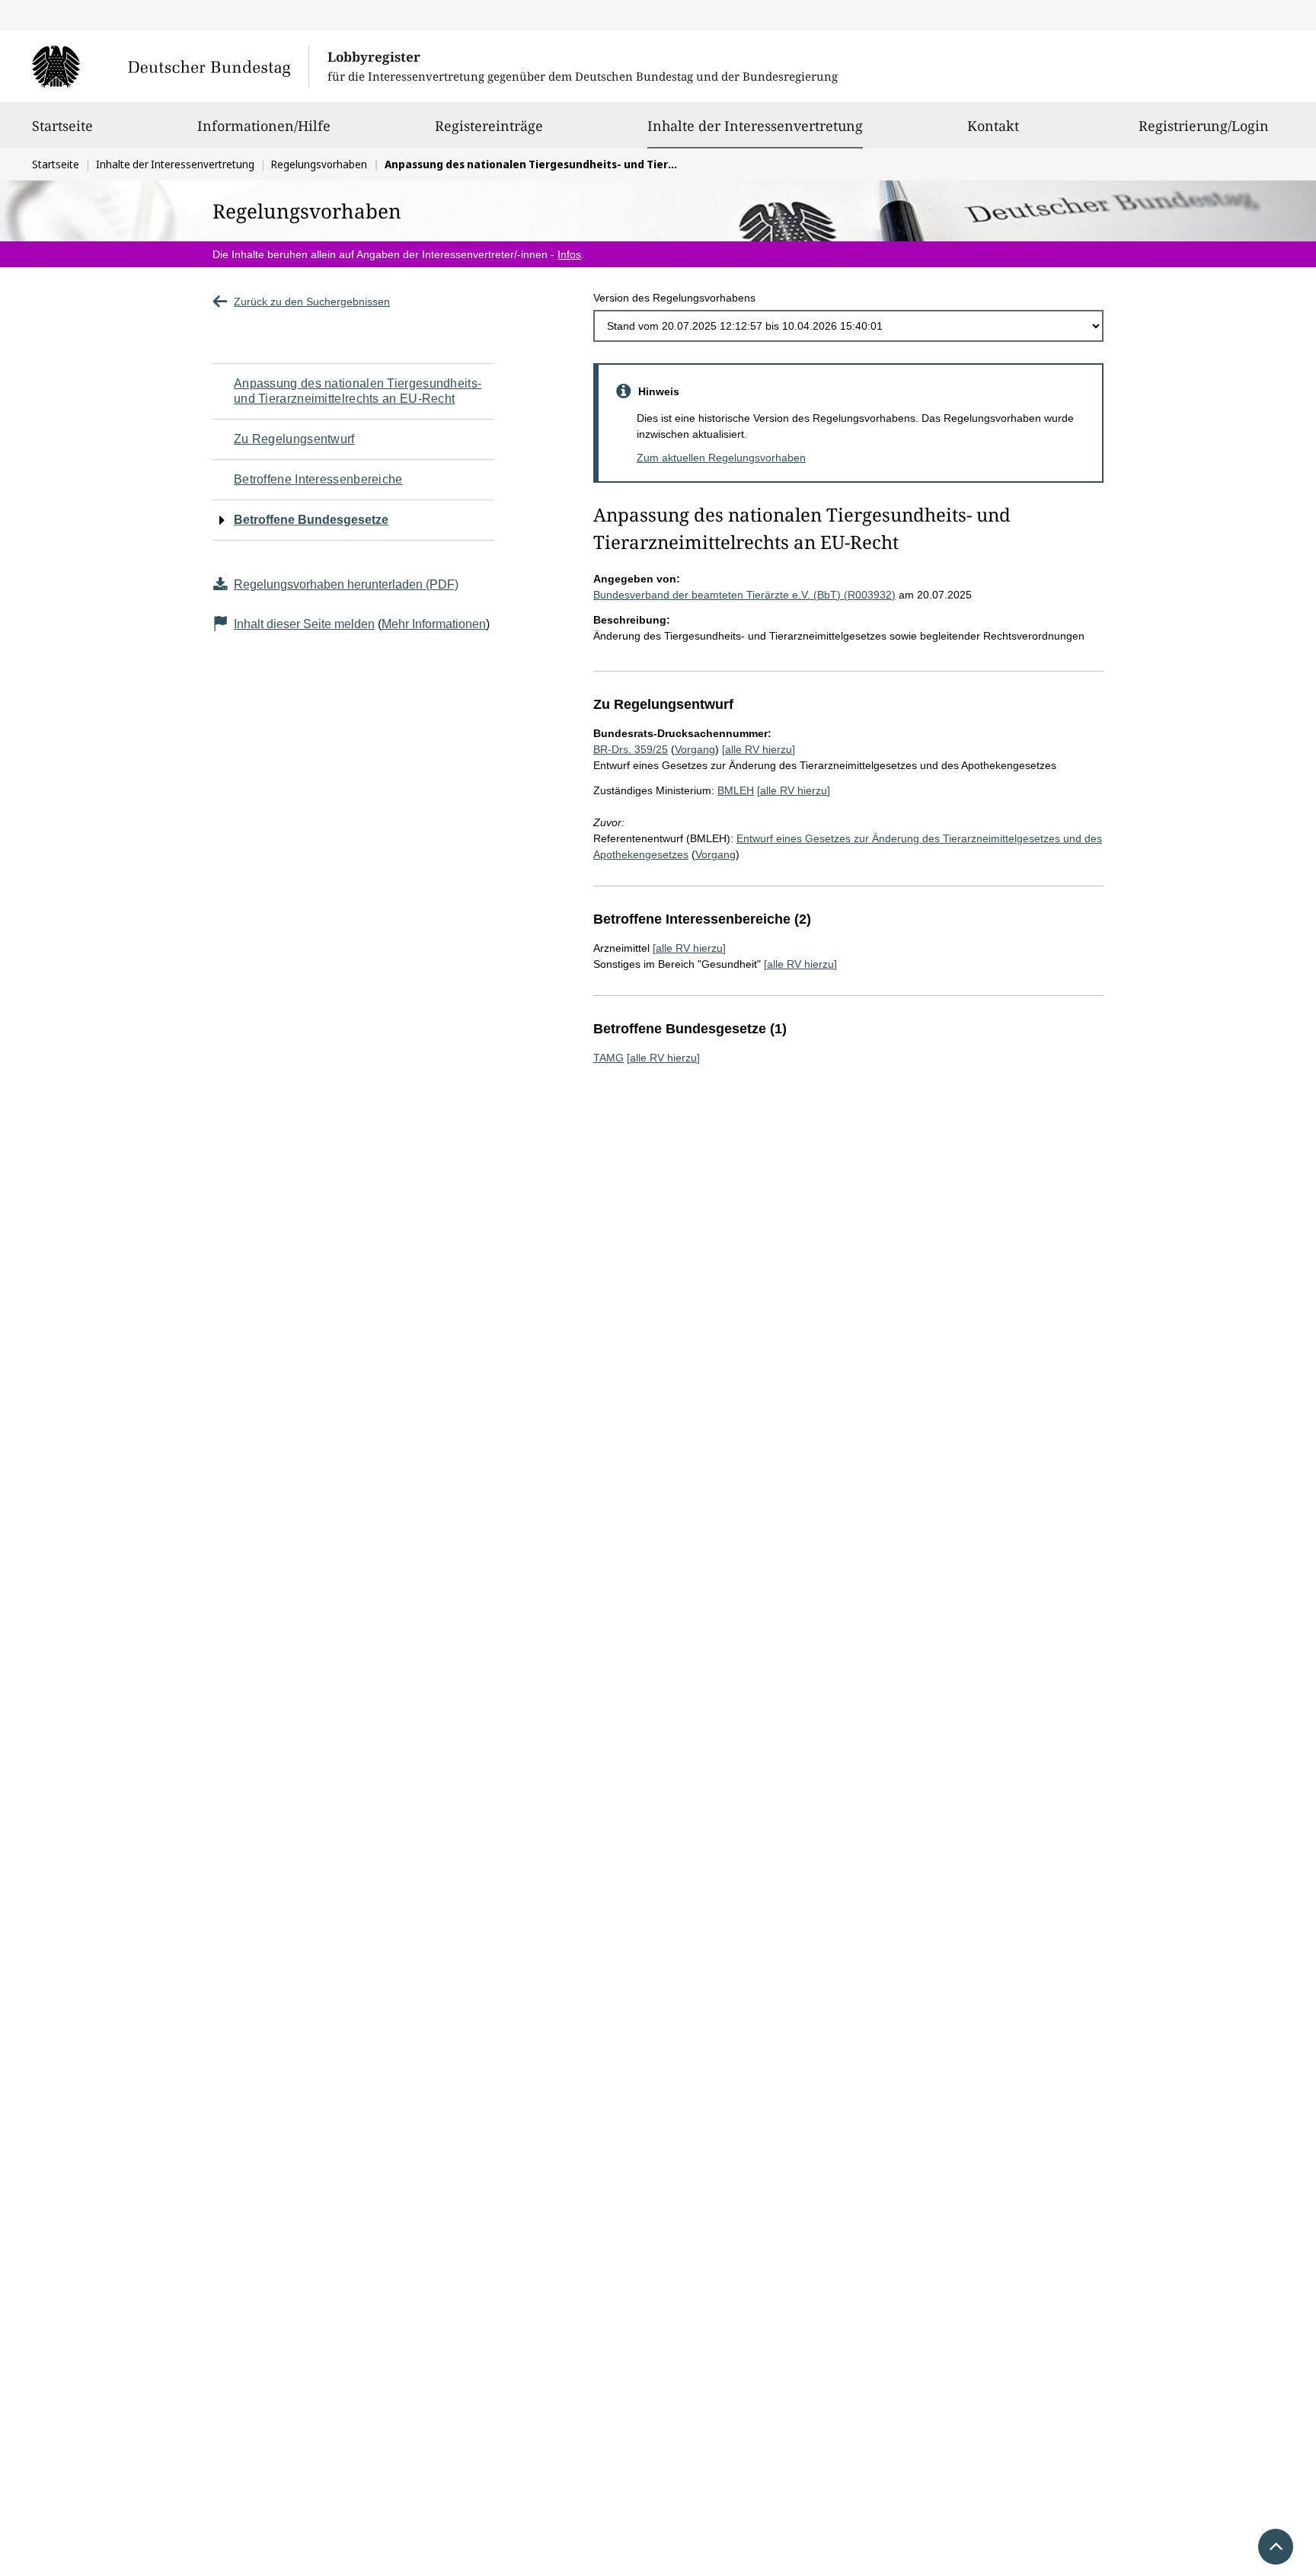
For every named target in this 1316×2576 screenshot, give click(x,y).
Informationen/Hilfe (264, 126)
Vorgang (695, 749)
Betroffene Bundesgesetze (311, 520)
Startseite (62, 126)
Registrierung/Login (1204, 126)
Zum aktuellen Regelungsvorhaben (721, 458)
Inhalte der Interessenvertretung (755, 125)
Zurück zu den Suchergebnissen (312, 302)
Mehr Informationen (434, 624)
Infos (569, 254)
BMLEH (736, 790)
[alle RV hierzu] (759, 749)
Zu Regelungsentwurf (294, 439)
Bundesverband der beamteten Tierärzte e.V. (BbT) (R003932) (744, 595)
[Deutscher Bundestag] (170, 66)
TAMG (608, 1058)
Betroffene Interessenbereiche (318, 479)
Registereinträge (489, 126)
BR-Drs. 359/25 (631, 749)
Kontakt (993, 126)
